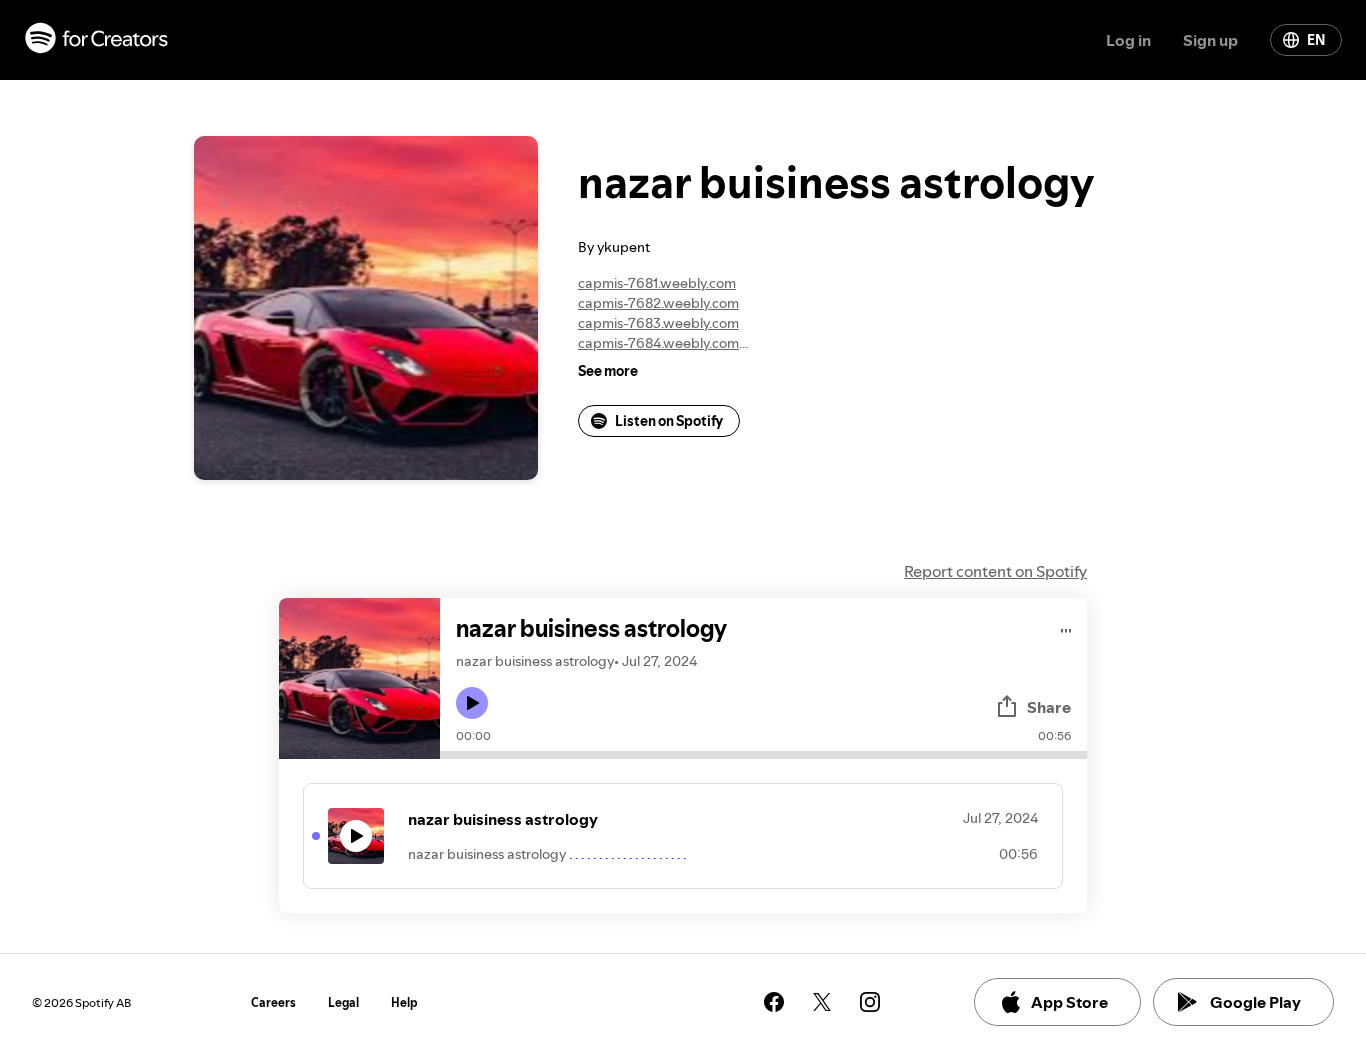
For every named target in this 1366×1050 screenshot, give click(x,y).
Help (404, 1002)
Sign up (1210, 40)
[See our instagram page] (870, 1002)
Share (1049, 707)
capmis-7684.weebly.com (658, 343)
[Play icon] (472, 703)
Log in (1128, 40)
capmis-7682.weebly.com (658, 303)
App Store (1069, 1002)
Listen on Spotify (669, 421)
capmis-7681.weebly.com (657, 283)
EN (1316, 40)
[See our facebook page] (774, 1002)
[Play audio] (1066, 627)
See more (608, 371)
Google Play (1255, 1002)
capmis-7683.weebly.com (658, 323)
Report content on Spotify (995, 571)
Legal (343, 1002)
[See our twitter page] (822, 1002)
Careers (273, 1002)
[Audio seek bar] (763, 755)
